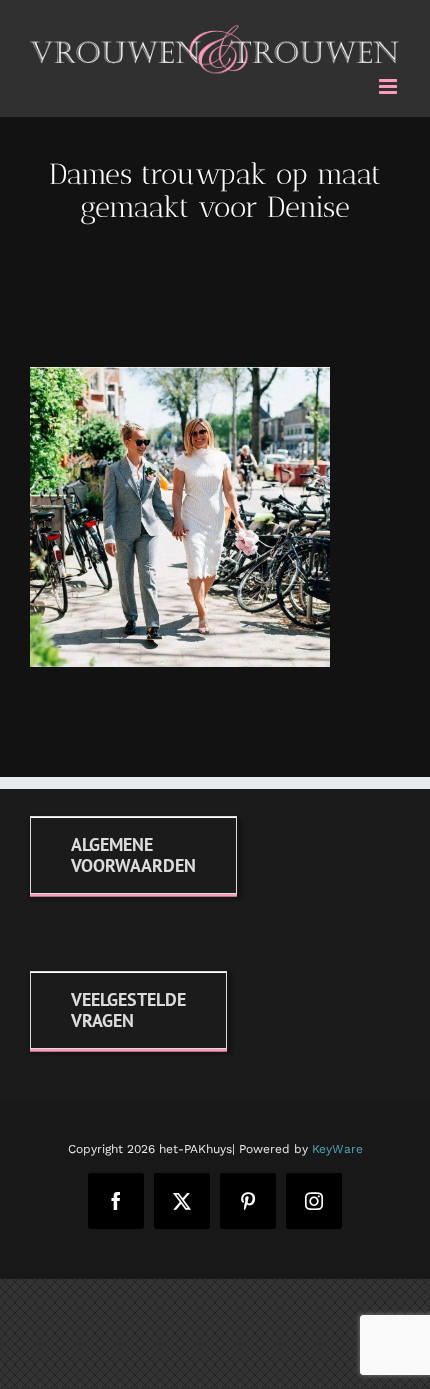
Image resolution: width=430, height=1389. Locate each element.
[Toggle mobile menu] (389, 82)
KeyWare (337, 1145)
